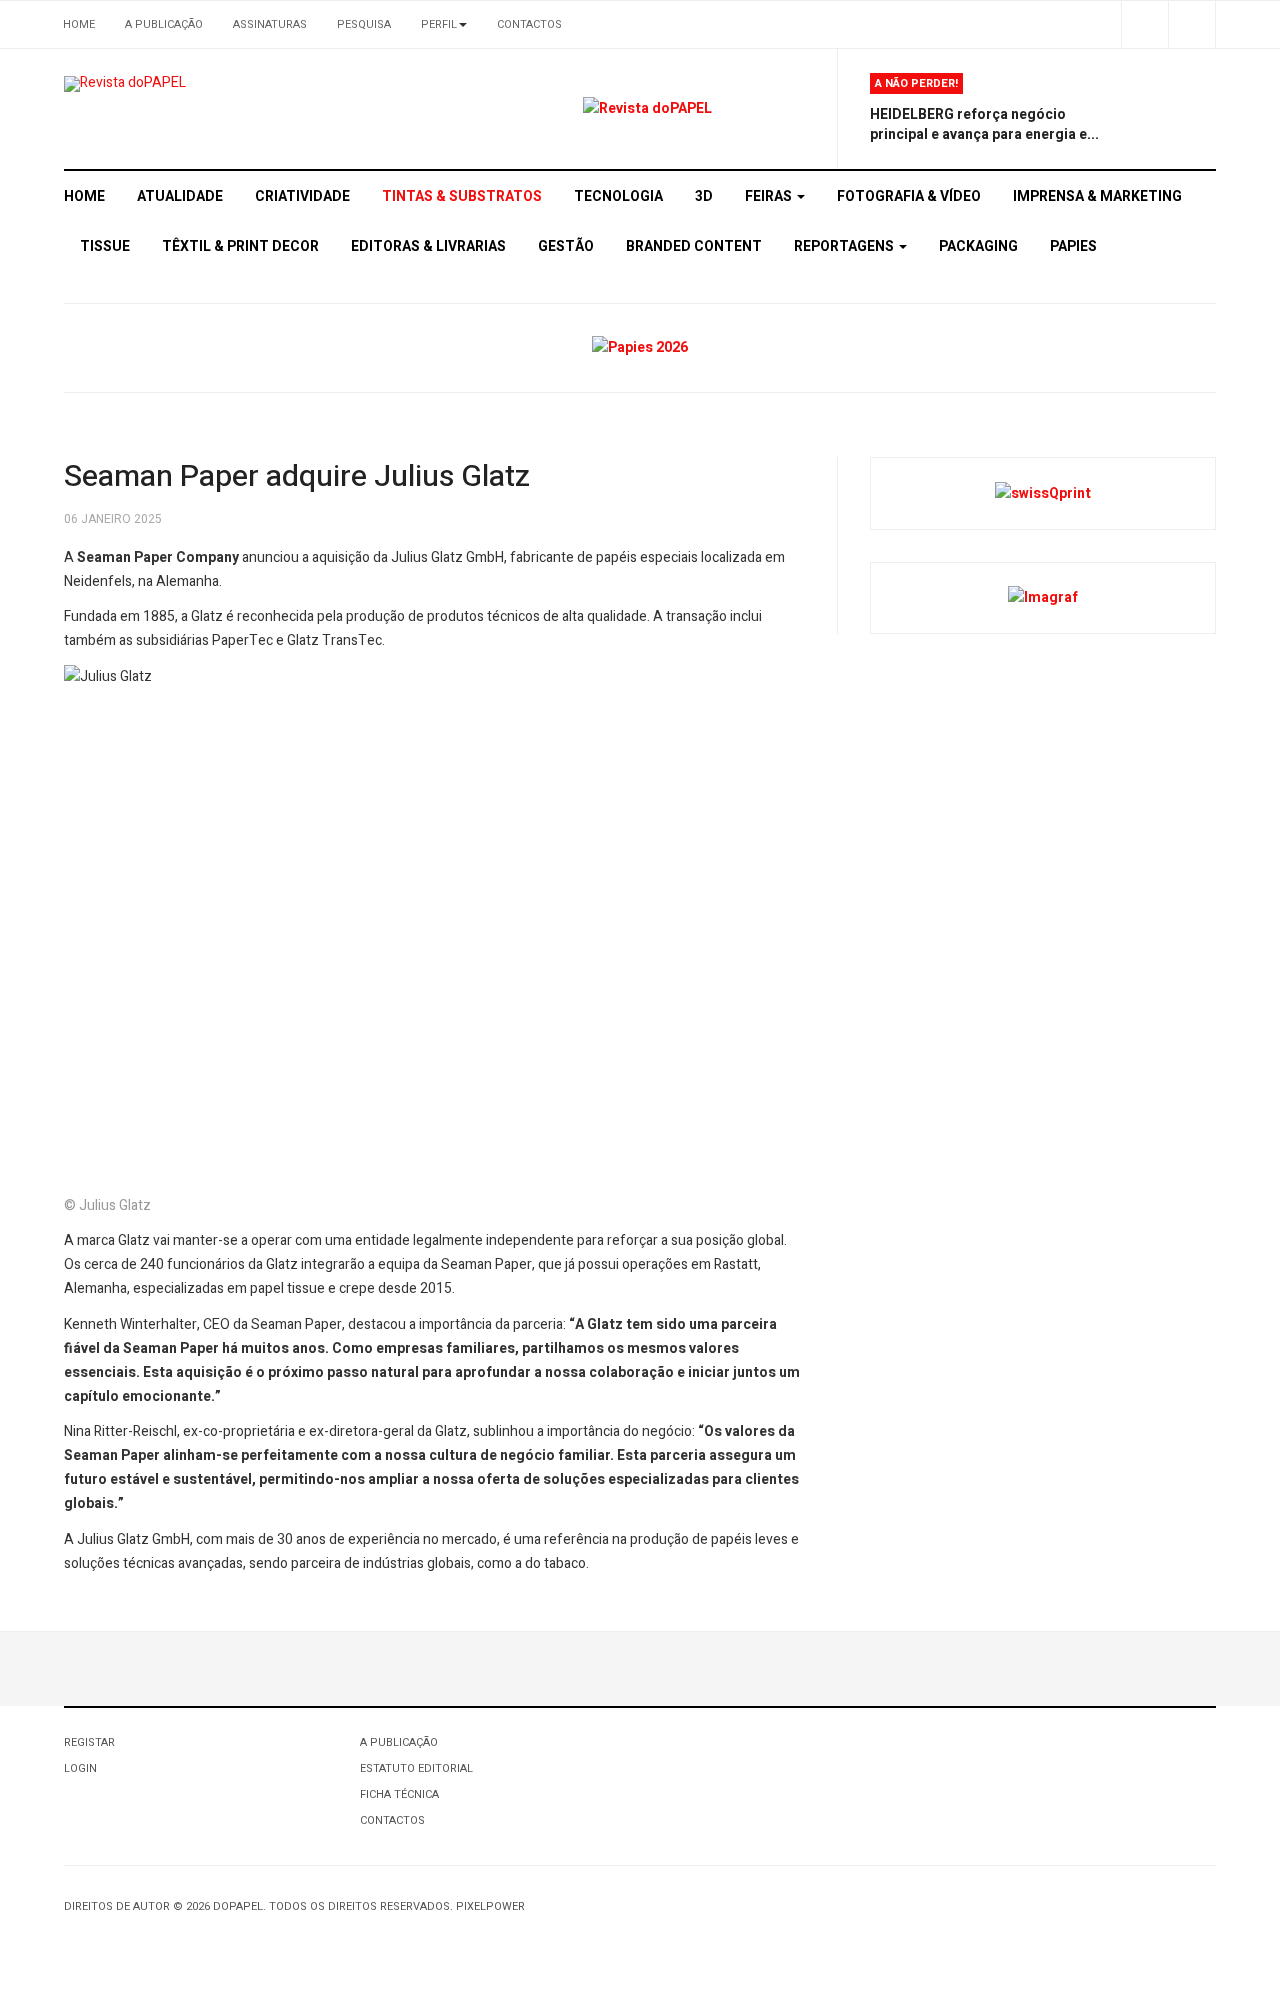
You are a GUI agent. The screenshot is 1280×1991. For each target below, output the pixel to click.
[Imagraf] (1043, 597)
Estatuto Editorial (416, 1768)
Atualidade (180, 196)
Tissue (105, 246)
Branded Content (694, 246)
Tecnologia (618, 196)
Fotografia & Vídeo (909, 196)
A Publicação (164, 24)
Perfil (439, 24)
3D (704, 196)
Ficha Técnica (399, 1794)
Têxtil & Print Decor (240, 246)
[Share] (1144, 24)
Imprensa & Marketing (1097, 196)
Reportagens (845, 246)
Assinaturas (270, 24)
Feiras (770, 196)
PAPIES (1073, 246)
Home (79, 24)
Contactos (529, 24)
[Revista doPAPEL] (125, 84)
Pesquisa (364, 24)
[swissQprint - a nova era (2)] (1043, 492)
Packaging (978, 246)
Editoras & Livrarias (428, 246)
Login (80, 1768)
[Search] (1191, 24)
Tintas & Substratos (462, 196)
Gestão (566, 246)
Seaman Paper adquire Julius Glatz (297, 477)
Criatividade (302, 196)
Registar (89, 1742)
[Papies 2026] (640, 347)
